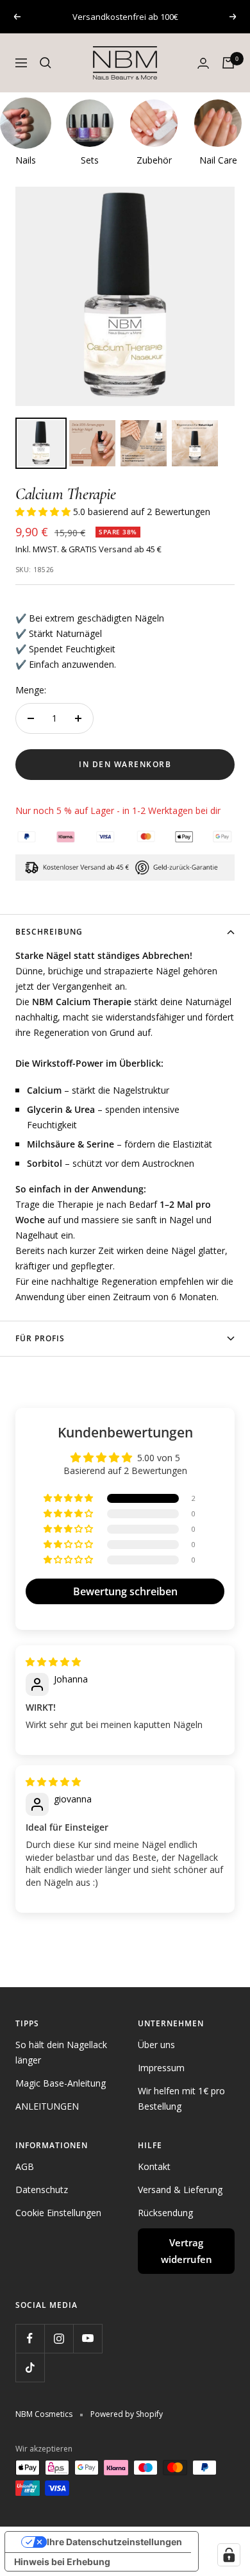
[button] (44, 512)
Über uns (156, 2045)
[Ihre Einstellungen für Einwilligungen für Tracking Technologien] (229, 2555)
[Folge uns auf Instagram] (59, 2338)
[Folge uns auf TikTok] (30, 2367)
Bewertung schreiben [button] (125, 1591)
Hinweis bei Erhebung (62, 2562)
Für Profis (40, 1338)
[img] (53, 1662)
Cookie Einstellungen (58, 2213)
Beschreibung (49, 932)
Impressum (161, 2068)
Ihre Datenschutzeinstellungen (114, 2542)
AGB (25, 2166)
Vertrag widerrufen (187, 2251)
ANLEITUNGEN (47, 2106)
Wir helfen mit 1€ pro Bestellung (181, 2098)
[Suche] (46, 63)
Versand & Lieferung (180, 2190)
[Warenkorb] (228, 63)
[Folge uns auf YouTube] (88, 2338)
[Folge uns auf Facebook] (30, 2338)
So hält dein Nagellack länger (61, 2052)
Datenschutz (42, 2190)
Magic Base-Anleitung (61, 2083)
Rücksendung (165, 2213)
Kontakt (154, 2166)
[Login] (203, 63)
